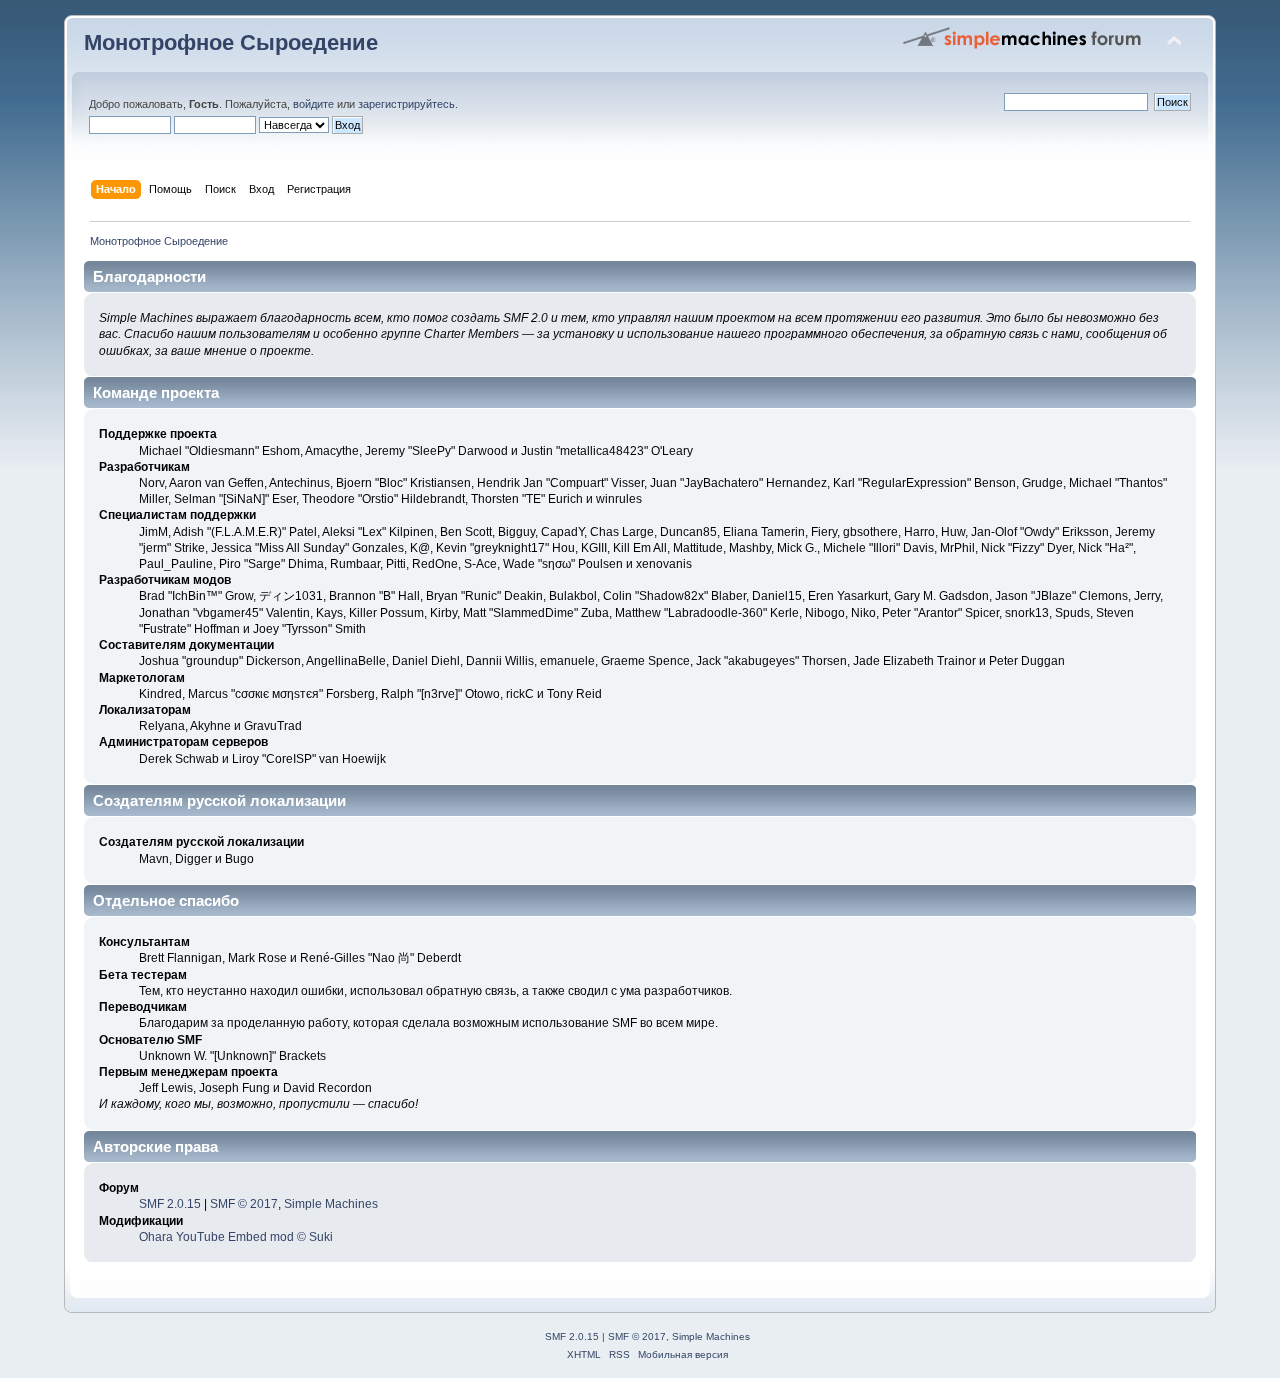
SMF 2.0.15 (170, 1204)
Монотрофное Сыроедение (231, 42)
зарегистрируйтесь (406, 104)
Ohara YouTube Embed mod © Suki (236, 1237)
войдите (313, 104)
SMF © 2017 (244, 1204)
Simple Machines (331, 1204)
